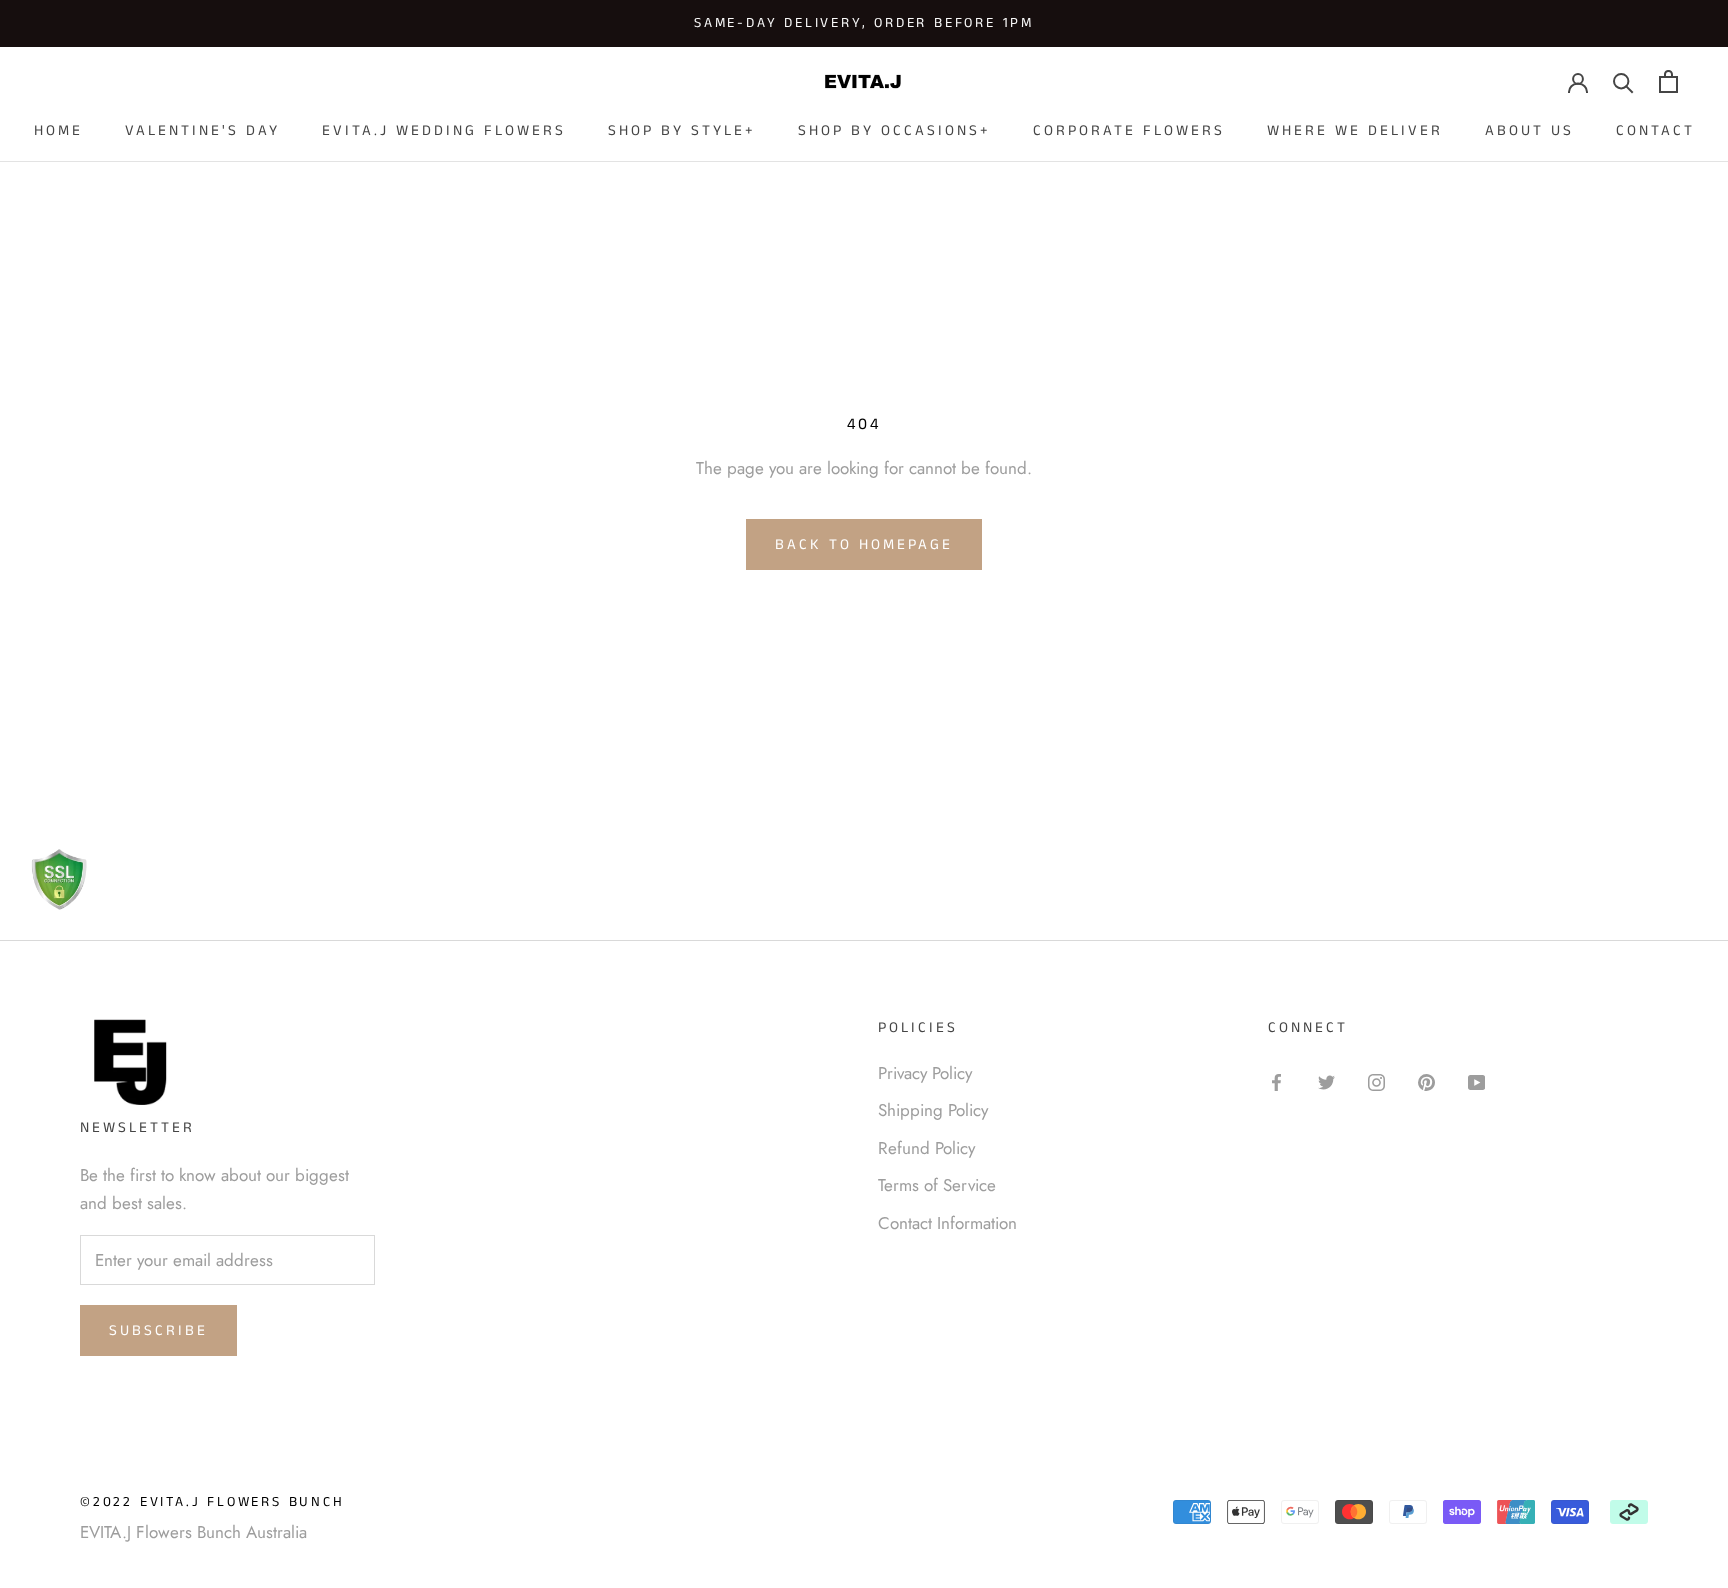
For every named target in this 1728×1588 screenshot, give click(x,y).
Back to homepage (864, 544)
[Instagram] (1376, 1081)
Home (58, 130)
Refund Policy (926, 1148)
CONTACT (1655, 130)
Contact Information (947, 1223)
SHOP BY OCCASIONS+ (894, 130)
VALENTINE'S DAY (202, 130)
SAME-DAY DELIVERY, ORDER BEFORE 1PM (864, 23)
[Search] (1623, 81)
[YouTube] (1476, 1081)
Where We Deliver (1355, 130)
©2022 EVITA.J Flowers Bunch (212, 1502)
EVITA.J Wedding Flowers (444, 130)
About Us (1529, 130)
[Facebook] (1276, 1081)
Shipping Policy (933, 1110)
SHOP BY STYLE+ (682, 130)
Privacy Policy (925, 1073)
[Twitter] (1326, 1081)
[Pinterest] (1426, 1081)
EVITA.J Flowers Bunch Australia (193, 1532)
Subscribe (158, 1330)
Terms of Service (937, 1185)
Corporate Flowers (1129, 130)
